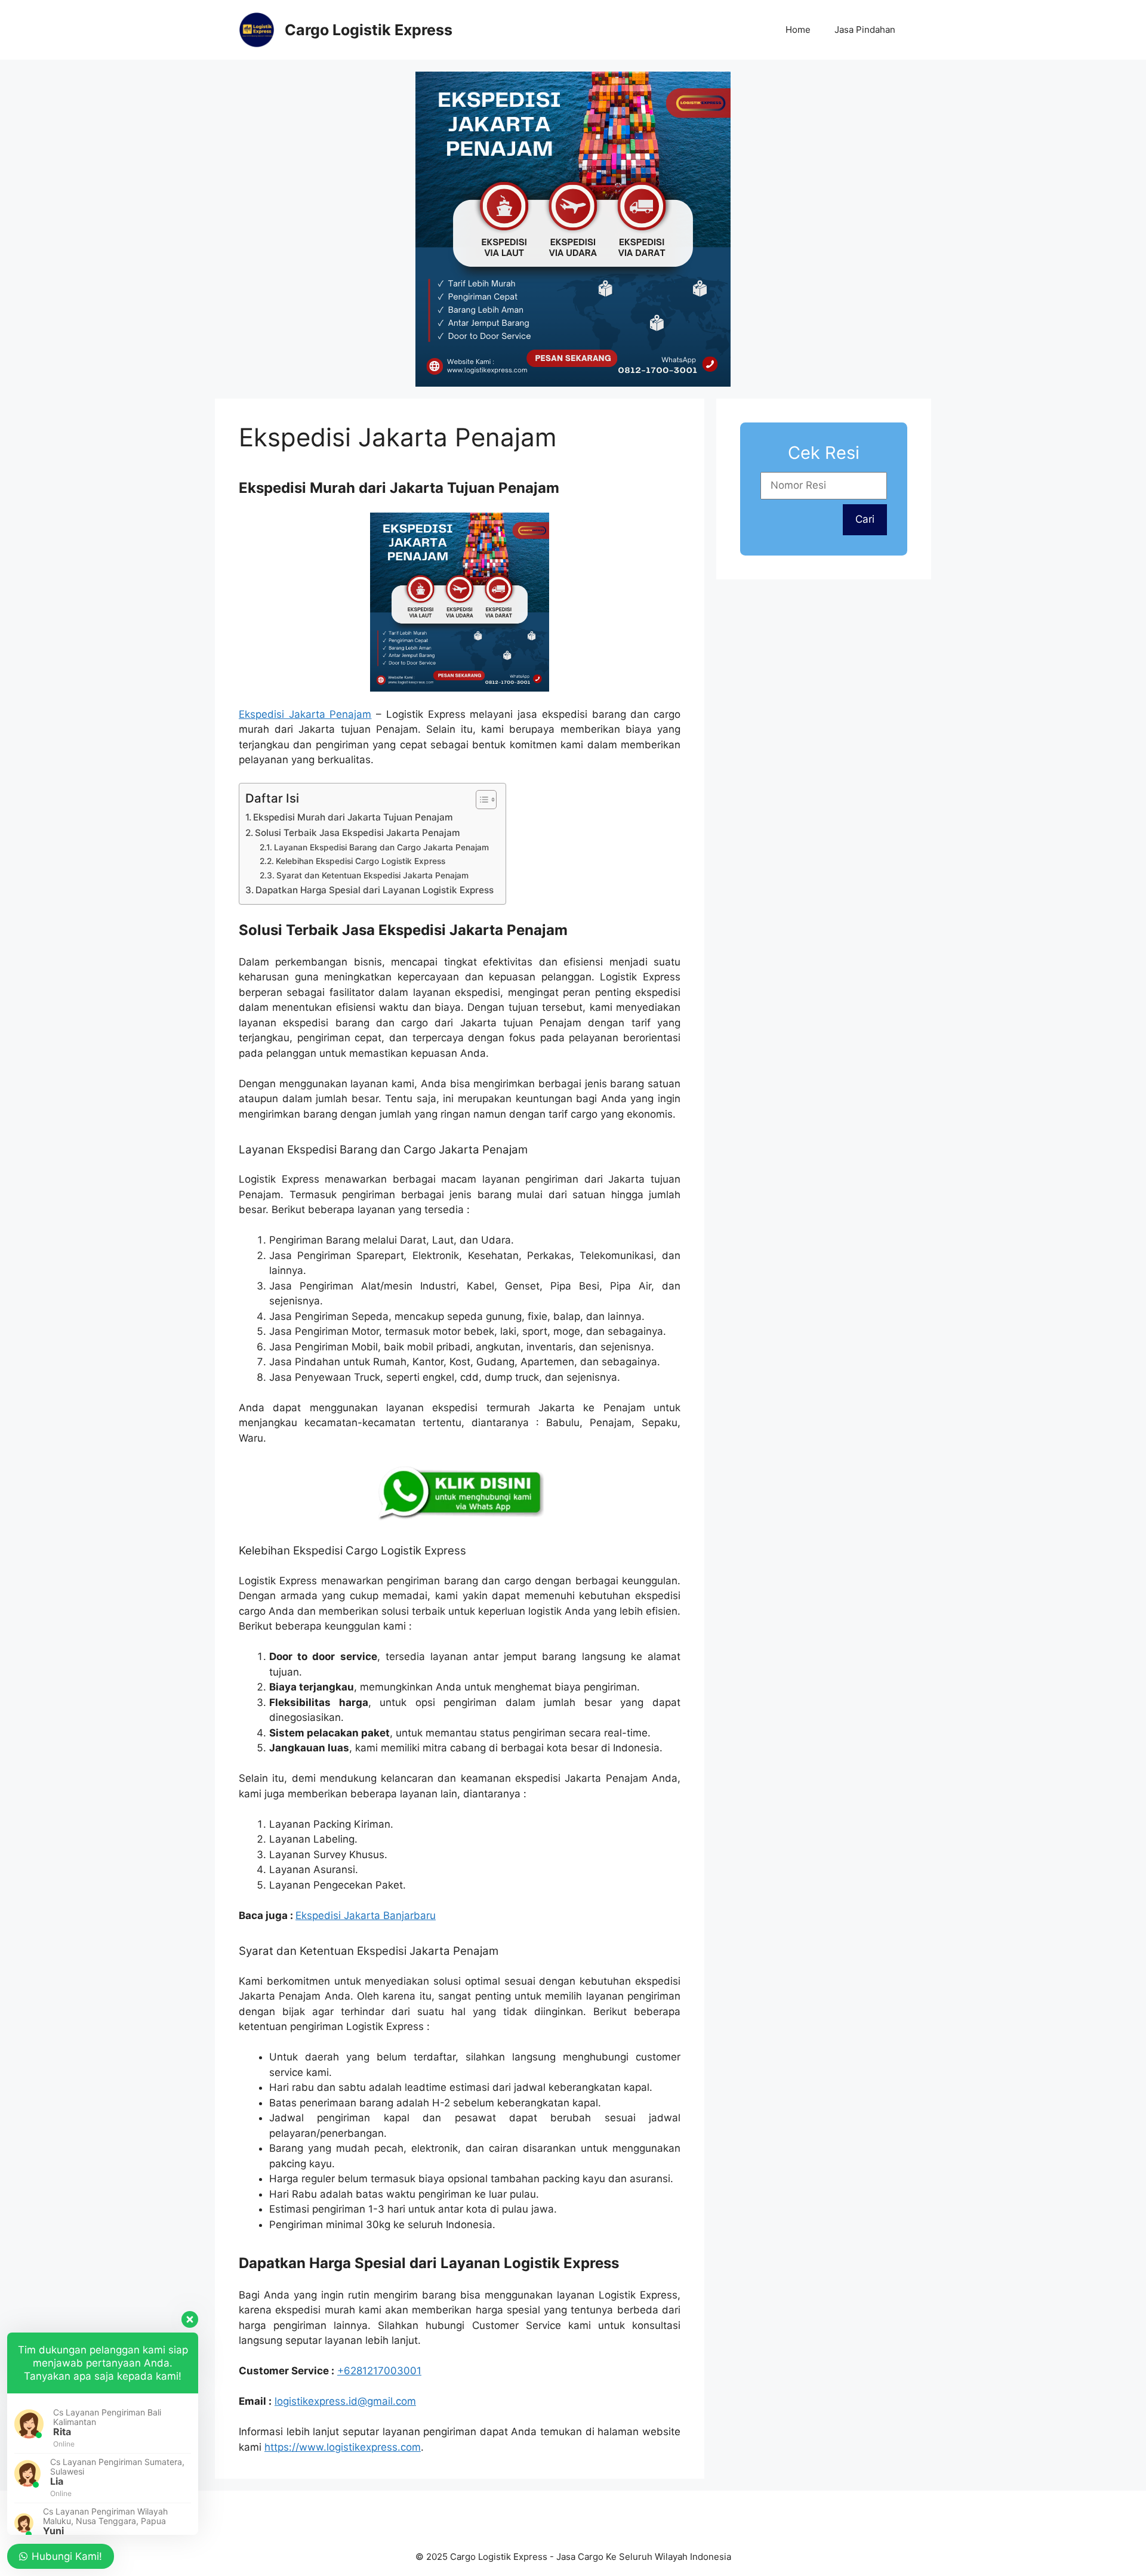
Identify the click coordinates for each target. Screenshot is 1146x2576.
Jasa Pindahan (865, 30)
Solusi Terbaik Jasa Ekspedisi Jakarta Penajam (358, 833)
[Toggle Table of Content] (480, 800)
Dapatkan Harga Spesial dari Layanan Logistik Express (375, 890)
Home (798, 30)
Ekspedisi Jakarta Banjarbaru (366, 1915)
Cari (865, 519)
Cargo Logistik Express (369, 30)
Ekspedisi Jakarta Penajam (305, 714)
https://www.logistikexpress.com (343, 2447)
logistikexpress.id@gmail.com (345, 2401)
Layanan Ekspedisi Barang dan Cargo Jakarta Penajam (381, 847)
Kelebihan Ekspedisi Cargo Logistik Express (361, 861)
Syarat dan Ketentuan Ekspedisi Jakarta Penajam (372, 875)
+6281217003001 (379, 2371)
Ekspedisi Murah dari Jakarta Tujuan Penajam (353, 817)
